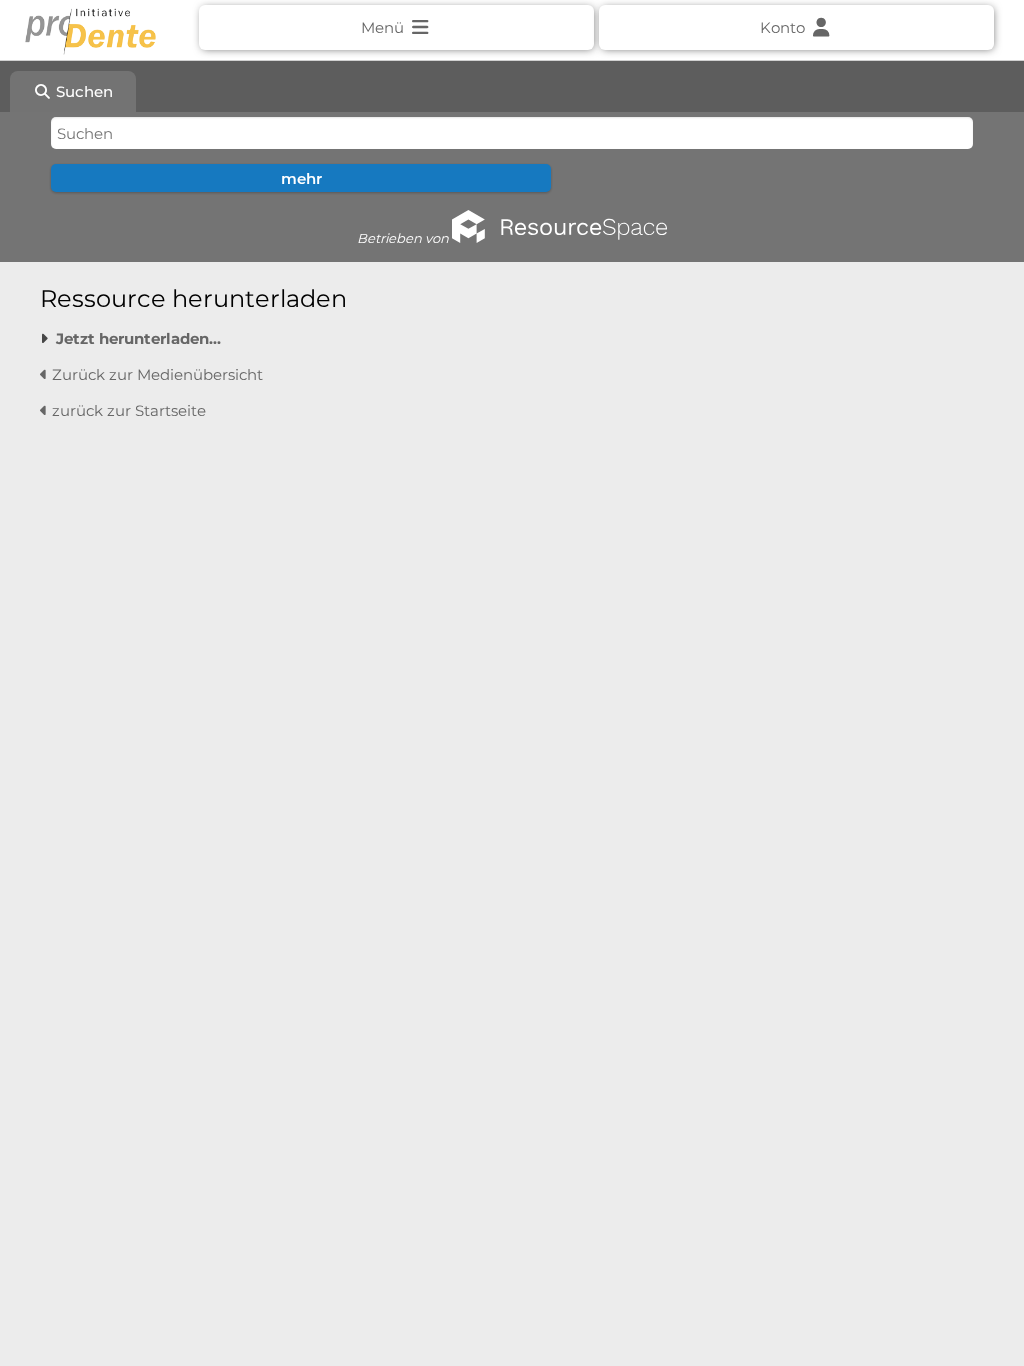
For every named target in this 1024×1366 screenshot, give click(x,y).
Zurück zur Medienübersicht (155, 374)
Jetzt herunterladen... (138, 338)
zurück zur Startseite (127, 410)
